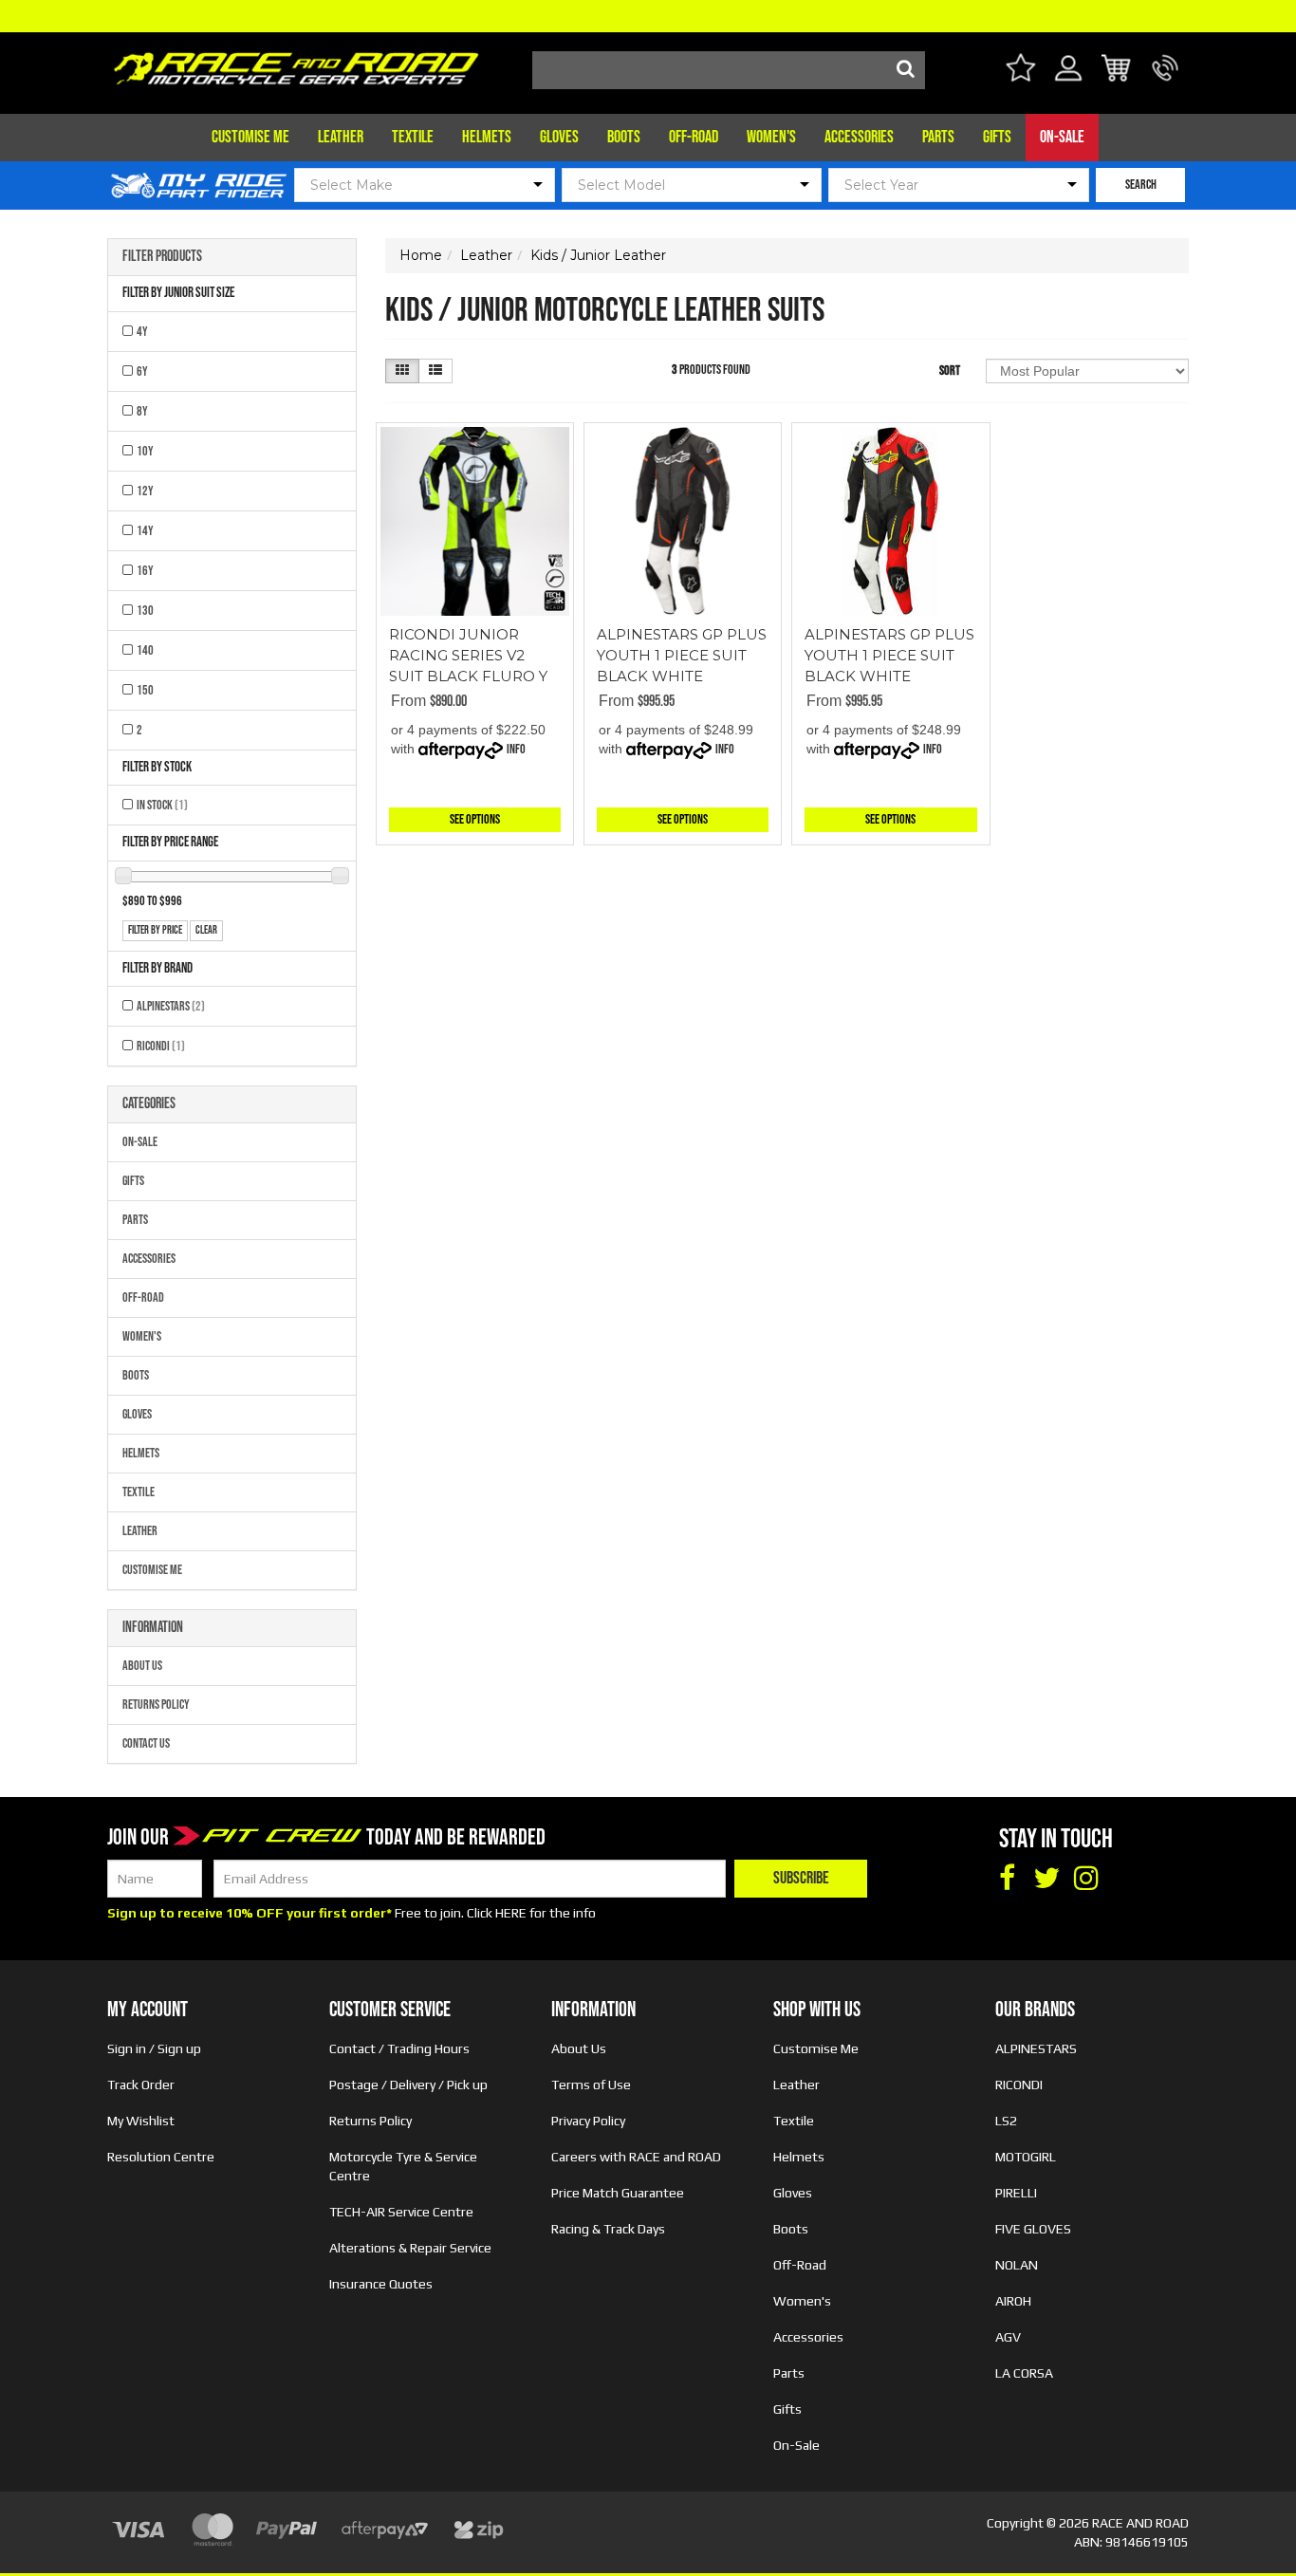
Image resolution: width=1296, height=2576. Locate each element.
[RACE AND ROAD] (296, 64)
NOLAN (1017, 2265)
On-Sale (1062, 137)
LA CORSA (1024, 2373)
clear (206, 930)
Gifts (997, 137)
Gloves (559, 137)
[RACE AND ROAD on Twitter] (1046, 1879)
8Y (142, 411)
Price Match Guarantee (618, 2193)
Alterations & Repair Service (410, 2248)
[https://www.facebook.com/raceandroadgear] (1007, 1879)
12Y (145, 491)
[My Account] (1069, 79)
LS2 (1006, 2121)
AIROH (1013, 2301)
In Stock (162, 805)
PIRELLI (1016, 2193)
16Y (145, 571)
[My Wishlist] (1020, 71)
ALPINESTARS (171, 1006)
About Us (142, 1666)
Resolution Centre (161, 2157)
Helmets (487, 137)
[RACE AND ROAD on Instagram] (1086, 1879)
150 (145, 690)
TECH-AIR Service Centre (401, 2212)
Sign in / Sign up (154, 2048)
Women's (771, 137)
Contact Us (146, 1743)
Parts (938, 137)
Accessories (859, 137)
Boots (624, 137)
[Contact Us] (1166, 79)
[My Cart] (1117, 71)
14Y (145, 531)
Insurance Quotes (381, 2284)
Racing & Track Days (608, 2229)
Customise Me (250, 137)
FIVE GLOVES (1033, 2229)
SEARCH (1141, 185)
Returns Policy (156, 1705)
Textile (413, 137)
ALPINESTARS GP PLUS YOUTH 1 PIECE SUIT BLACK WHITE (682, 655)
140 (145, 650)
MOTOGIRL (1026, 2157)
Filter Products (162, 257)
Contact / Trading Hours (399, 2048)
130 (145, 611)
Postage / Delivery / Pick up (408, 2085)
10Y (145, 451)
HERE (511, 1913)
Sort (950, 371)
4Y (142, 332)
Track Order (141, 2085)
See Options (475, 819)
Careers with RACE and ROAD (636, 2157)
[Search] (906, 70)
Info (516, 749)
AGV (1008, 2337)
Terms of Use (591, 2085)
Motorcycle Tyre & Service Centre (403, 2166)
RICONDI (161, 1046)
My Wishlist (141, 2121)
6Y (142, 371)
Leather (341, 137)
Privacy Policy (588, 2121)
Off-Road (694, 137)
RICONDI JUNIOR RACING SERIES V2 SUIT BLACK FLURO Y (468, 655)
